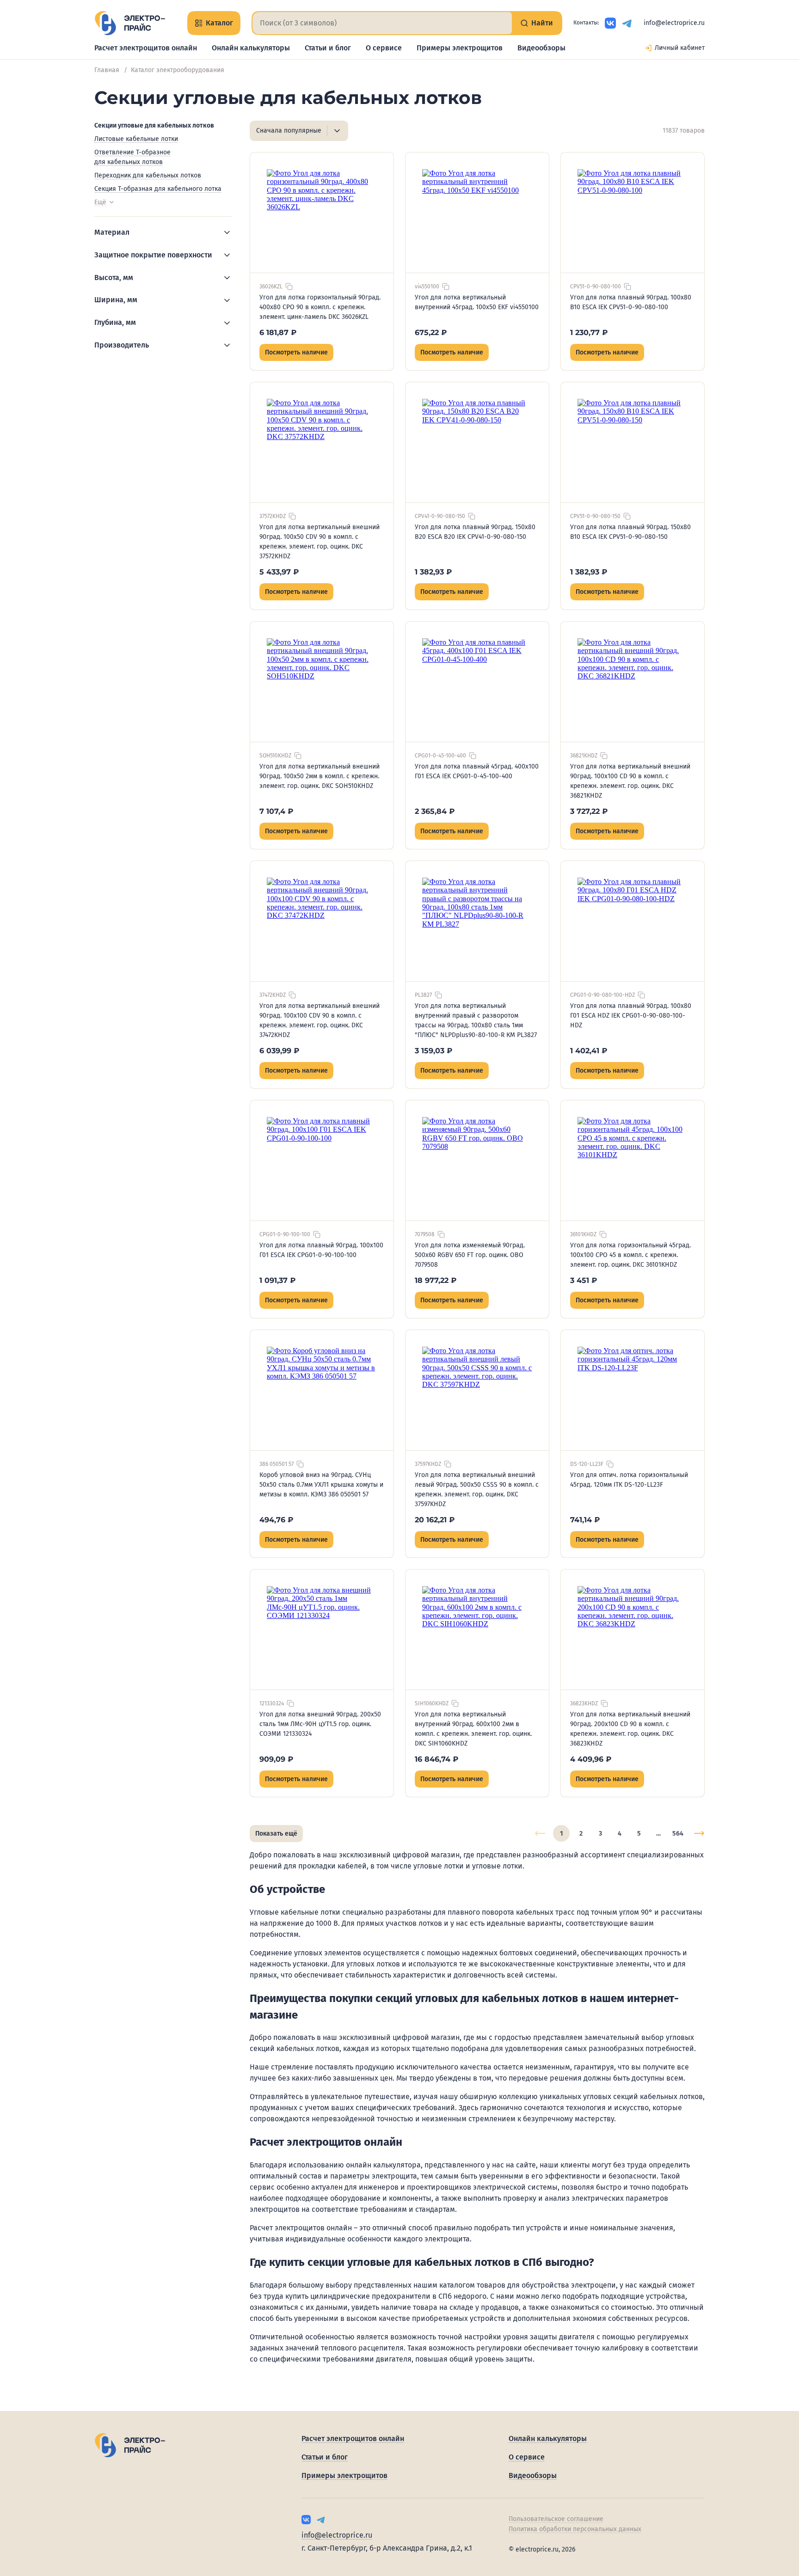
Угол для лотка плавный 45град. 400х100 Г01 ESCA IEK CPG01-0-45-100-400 (477, 771)
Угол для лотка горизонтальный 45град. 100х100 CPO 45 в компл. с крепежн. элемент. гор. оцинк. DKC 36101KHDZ (630, 1255)
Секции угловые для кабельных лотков (154, 125)
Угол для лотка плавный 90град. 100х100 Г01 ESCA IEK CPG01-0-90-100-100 (321, 1250)
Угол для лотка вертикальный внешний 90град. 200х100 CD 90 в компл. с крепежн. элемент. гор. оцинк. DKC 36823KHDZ (630, 1729)
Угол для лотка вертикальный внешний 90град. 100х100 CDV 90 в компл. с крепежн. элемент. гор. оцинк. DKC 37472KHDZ (320, 1020)
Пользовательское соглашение (556, 2519)
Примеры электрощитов (460, 48)
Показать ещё (276, 1834)
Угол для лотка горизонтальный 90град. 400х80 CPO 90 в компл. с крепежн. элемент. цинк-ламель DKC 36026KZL (320, 307)
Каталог (219, 23)
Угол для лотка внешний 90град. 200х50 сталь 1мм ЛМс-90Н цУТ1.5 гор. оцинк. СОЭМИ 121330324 (320, 1724)
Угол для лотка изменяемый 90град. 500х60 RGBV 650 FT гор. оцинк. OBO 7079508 (470, 1255)
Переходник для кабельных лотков (148, 175)
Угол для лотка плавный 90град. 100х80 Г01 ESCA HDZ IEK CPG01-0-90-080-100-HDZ (631, 1016)
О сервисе (384, 48)
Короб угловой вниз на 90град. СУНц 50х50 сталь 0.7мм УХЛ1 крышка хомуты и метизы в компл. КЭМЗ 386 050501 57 (321, 1485)
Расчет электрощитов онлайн (146, 48)
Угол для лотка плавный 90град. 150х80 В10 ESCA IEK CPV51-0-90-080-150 (630, 532)
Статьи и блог (328, 48)
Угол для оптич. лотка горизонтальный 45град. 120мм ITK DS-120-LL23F (629, 1480)
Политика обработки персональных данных (575, 2529)
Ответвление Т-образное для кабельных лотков (132, 157)
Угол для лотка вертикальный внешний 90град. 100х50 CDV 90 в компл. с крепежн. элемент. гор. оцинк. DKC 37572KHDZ (320, 542)
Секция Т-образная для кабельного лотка (158, 189)
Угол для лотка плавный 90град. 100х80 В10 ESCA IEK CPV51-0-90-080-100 (631, 302)
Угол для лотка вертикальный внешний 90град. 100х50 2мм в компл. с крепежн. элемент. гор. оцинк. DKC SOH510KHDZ (320, 776)
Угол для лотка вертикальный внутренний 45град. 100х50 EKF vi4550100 (477, 302)
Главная (107, 70)
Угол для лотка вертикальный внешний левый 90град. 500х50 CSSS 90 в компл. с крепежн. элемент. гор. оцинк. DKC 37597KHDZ (477, 1489)
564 (678, 1834)
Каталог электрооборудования (178, 70)
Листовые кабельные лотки (136, 139)
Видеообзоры (541, 48)
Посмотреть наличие (296, 352)
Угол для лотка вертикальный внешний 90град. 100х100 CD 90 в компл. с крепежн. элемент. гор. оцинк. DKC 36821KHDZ (630, 781)
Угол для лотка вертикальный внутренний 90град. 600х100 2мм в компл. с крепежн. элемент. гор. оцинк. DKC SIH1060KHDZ (473, 1729)
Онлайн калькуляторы (251, 48)
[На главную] (130, 23)
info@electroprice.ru (674, 23)
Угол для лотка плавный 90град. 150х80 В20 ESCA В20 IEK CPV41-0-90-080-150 (475, 532)
